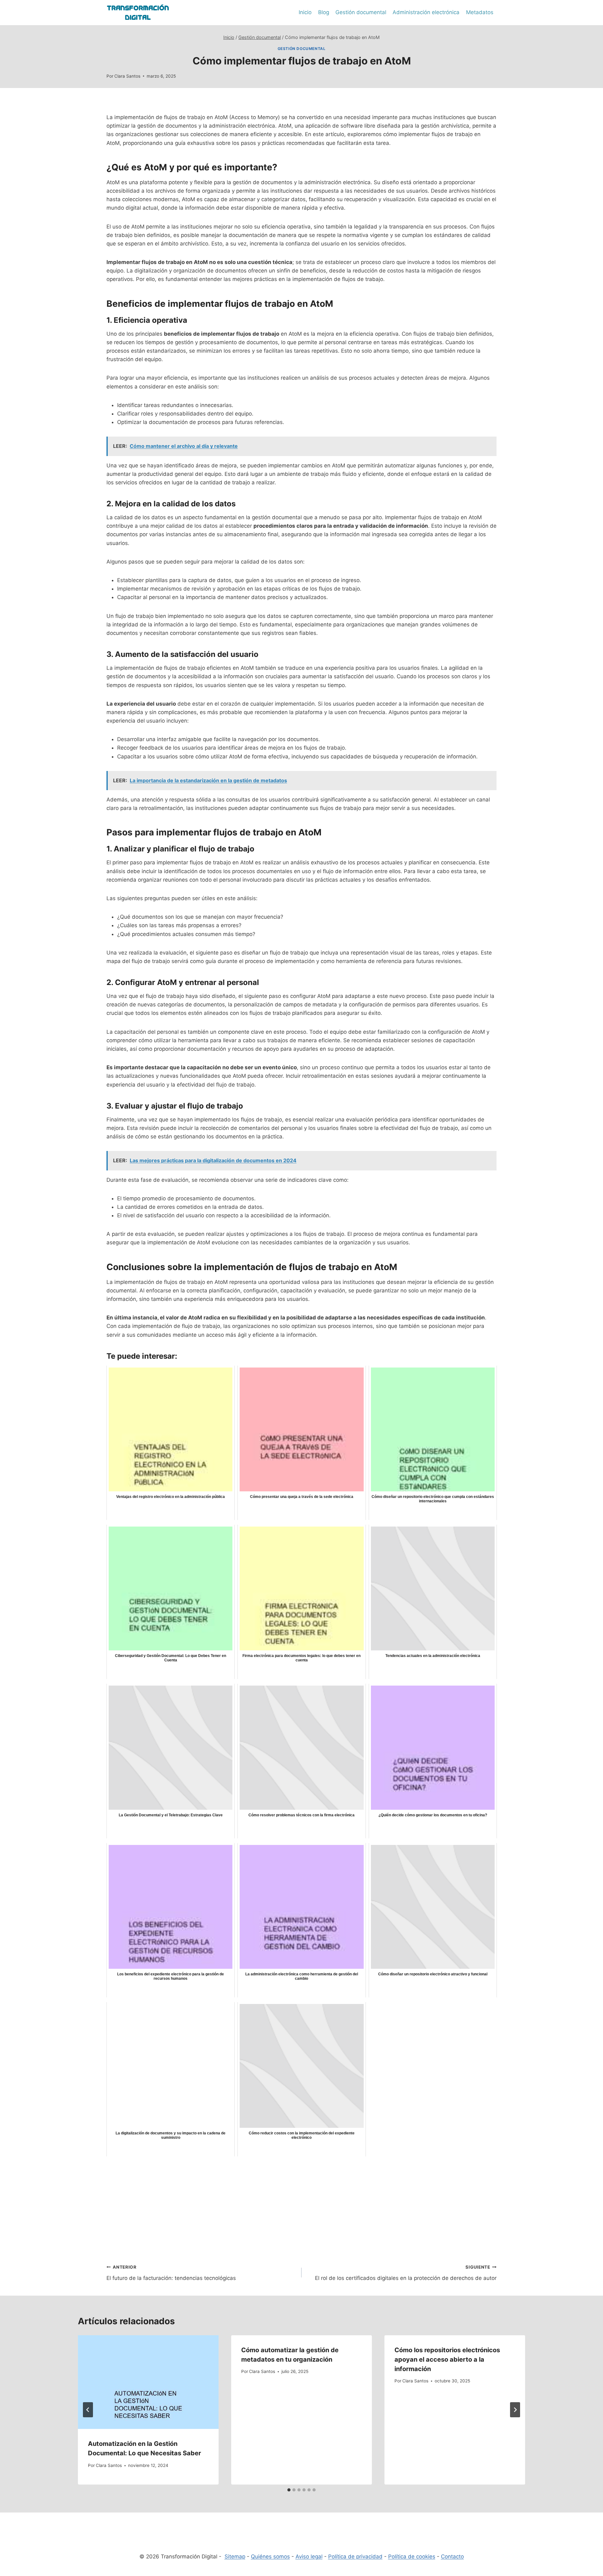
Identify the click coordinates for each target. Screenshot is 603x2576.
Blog (324, 12)
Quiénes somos (270, 2557)
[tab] (289, 2490)
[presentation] (148, 2382)
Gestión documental (361, 12)
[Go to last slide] (88, 2410)
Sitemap (235, 2557)
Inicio (305, 12)
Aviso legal (309, 2557)
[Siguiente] (515, 2410)
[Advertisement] (301, 2205)
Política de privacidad (355, 2557)
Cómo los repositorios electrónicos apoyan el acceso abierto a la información (447, 2359)
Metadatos (480, 12)
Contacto (452, 2557)
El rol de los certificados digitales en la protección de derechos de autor (406, 2273)
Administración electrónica (426, 12)
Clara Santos (127, 76)
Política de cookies (412, 2557)
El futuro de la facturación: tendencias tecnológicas (171, 2273)
